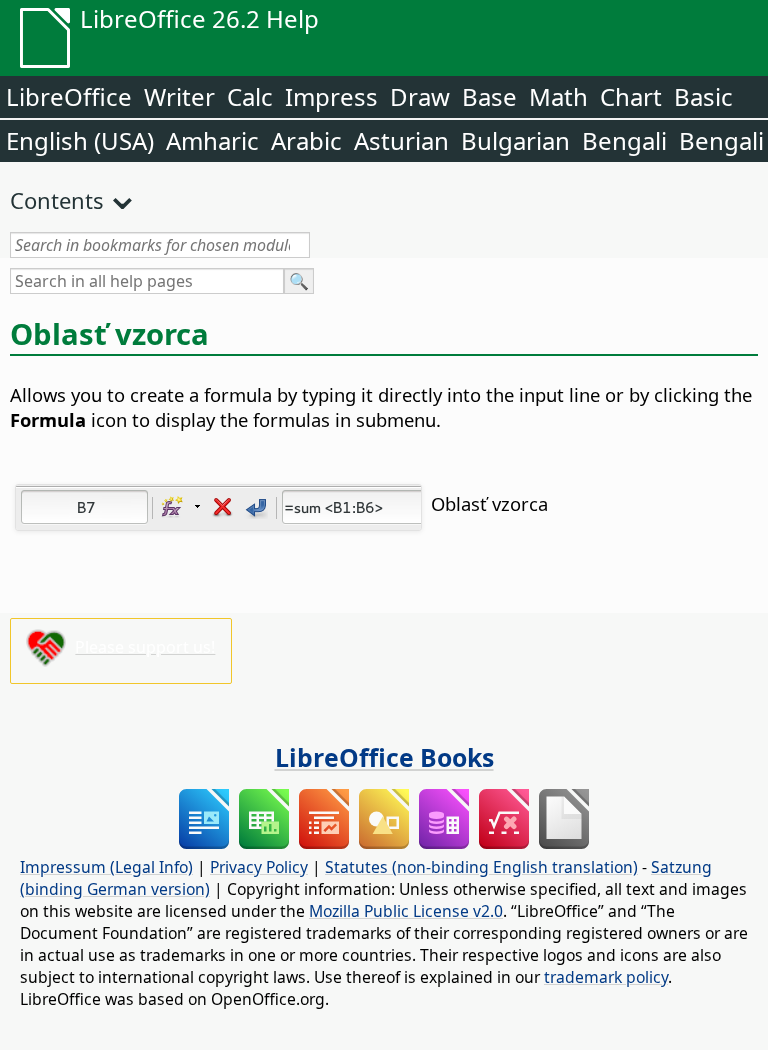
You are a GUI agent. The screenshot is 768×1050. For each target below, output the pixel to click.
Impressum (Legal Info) (106, 867)
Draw (420, 96)
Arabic (306, 140)
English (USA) (80, 140)
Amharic (212, 140)
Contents (57, 200)
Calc (250, 96)
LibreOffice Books (384, 757)
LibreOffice (69, 96)
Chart (631, 96)
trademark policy (606, 977)
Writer (179, 96)
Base (489, 96)
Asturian (401, 140)
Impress (331, 96)
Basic (703, 96)
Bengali (624, 140)
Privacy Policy (259, 867)
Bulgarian (515, 140)
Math (558, 96)
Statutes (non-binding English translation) (481, 867)
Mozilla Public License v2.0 (406, 911)
